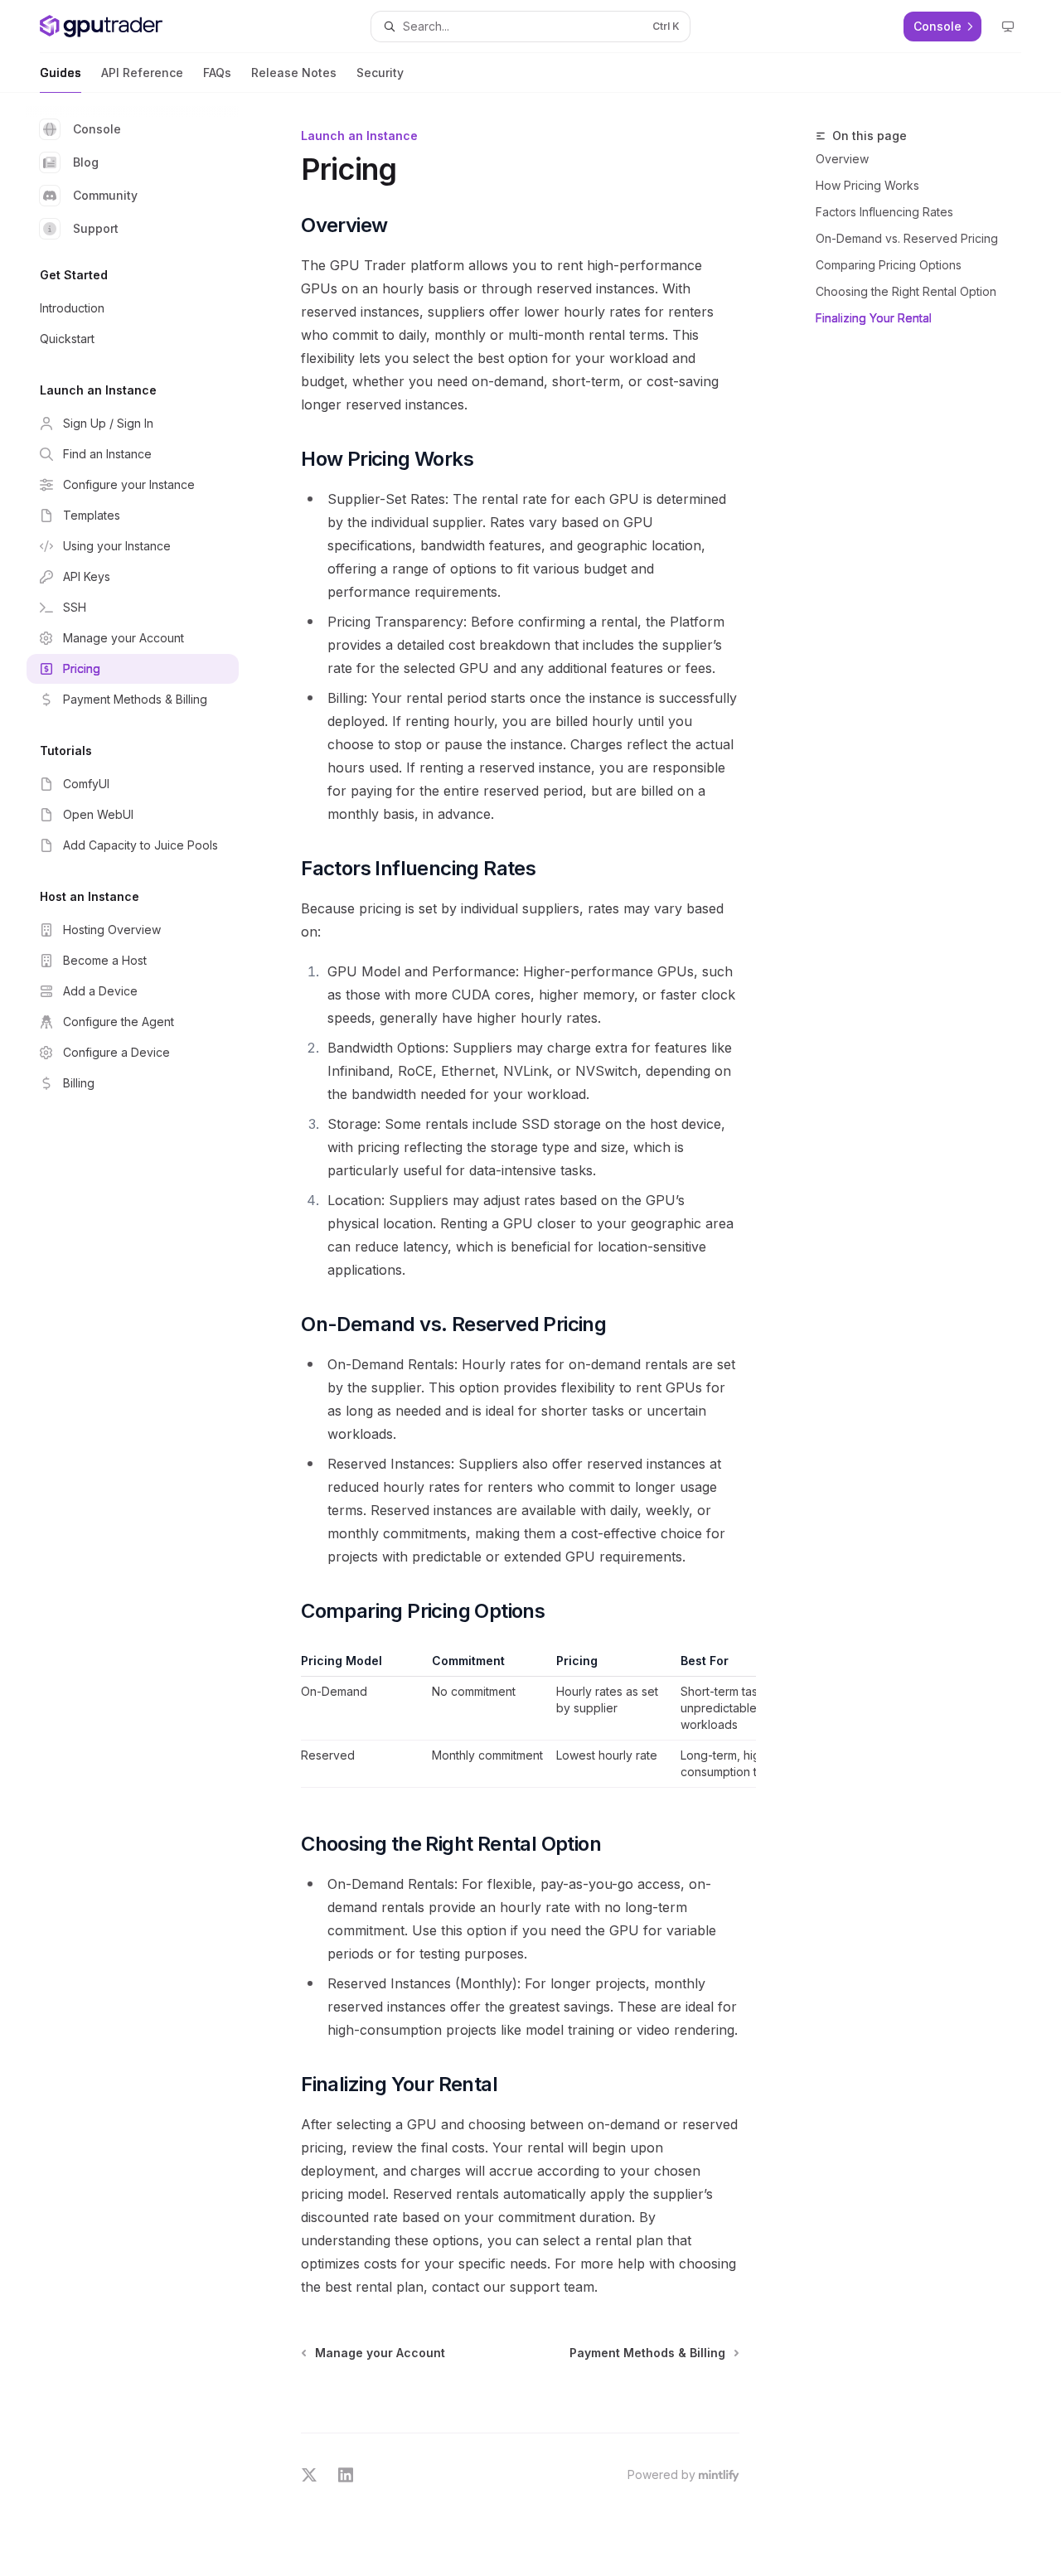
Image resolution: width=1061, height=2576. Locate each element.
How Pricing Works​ (867, 185)
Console (97, 129)
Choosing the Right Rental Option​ (906, 291)
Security (380, 73)
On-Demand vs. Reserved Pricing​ (907, 238)
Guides (61, 73)
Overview (842, 159)
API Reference (142, 73)
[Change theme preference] (1008, 27)
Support (96, 228)
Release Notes (294, 73)
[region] (520, 1720)
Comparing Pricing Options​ (889, 265)
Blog (86, 162)
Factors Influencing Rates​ (884, 212)
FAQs (217, 73)
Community (105, 195)
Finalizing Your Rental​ (874, 318)
